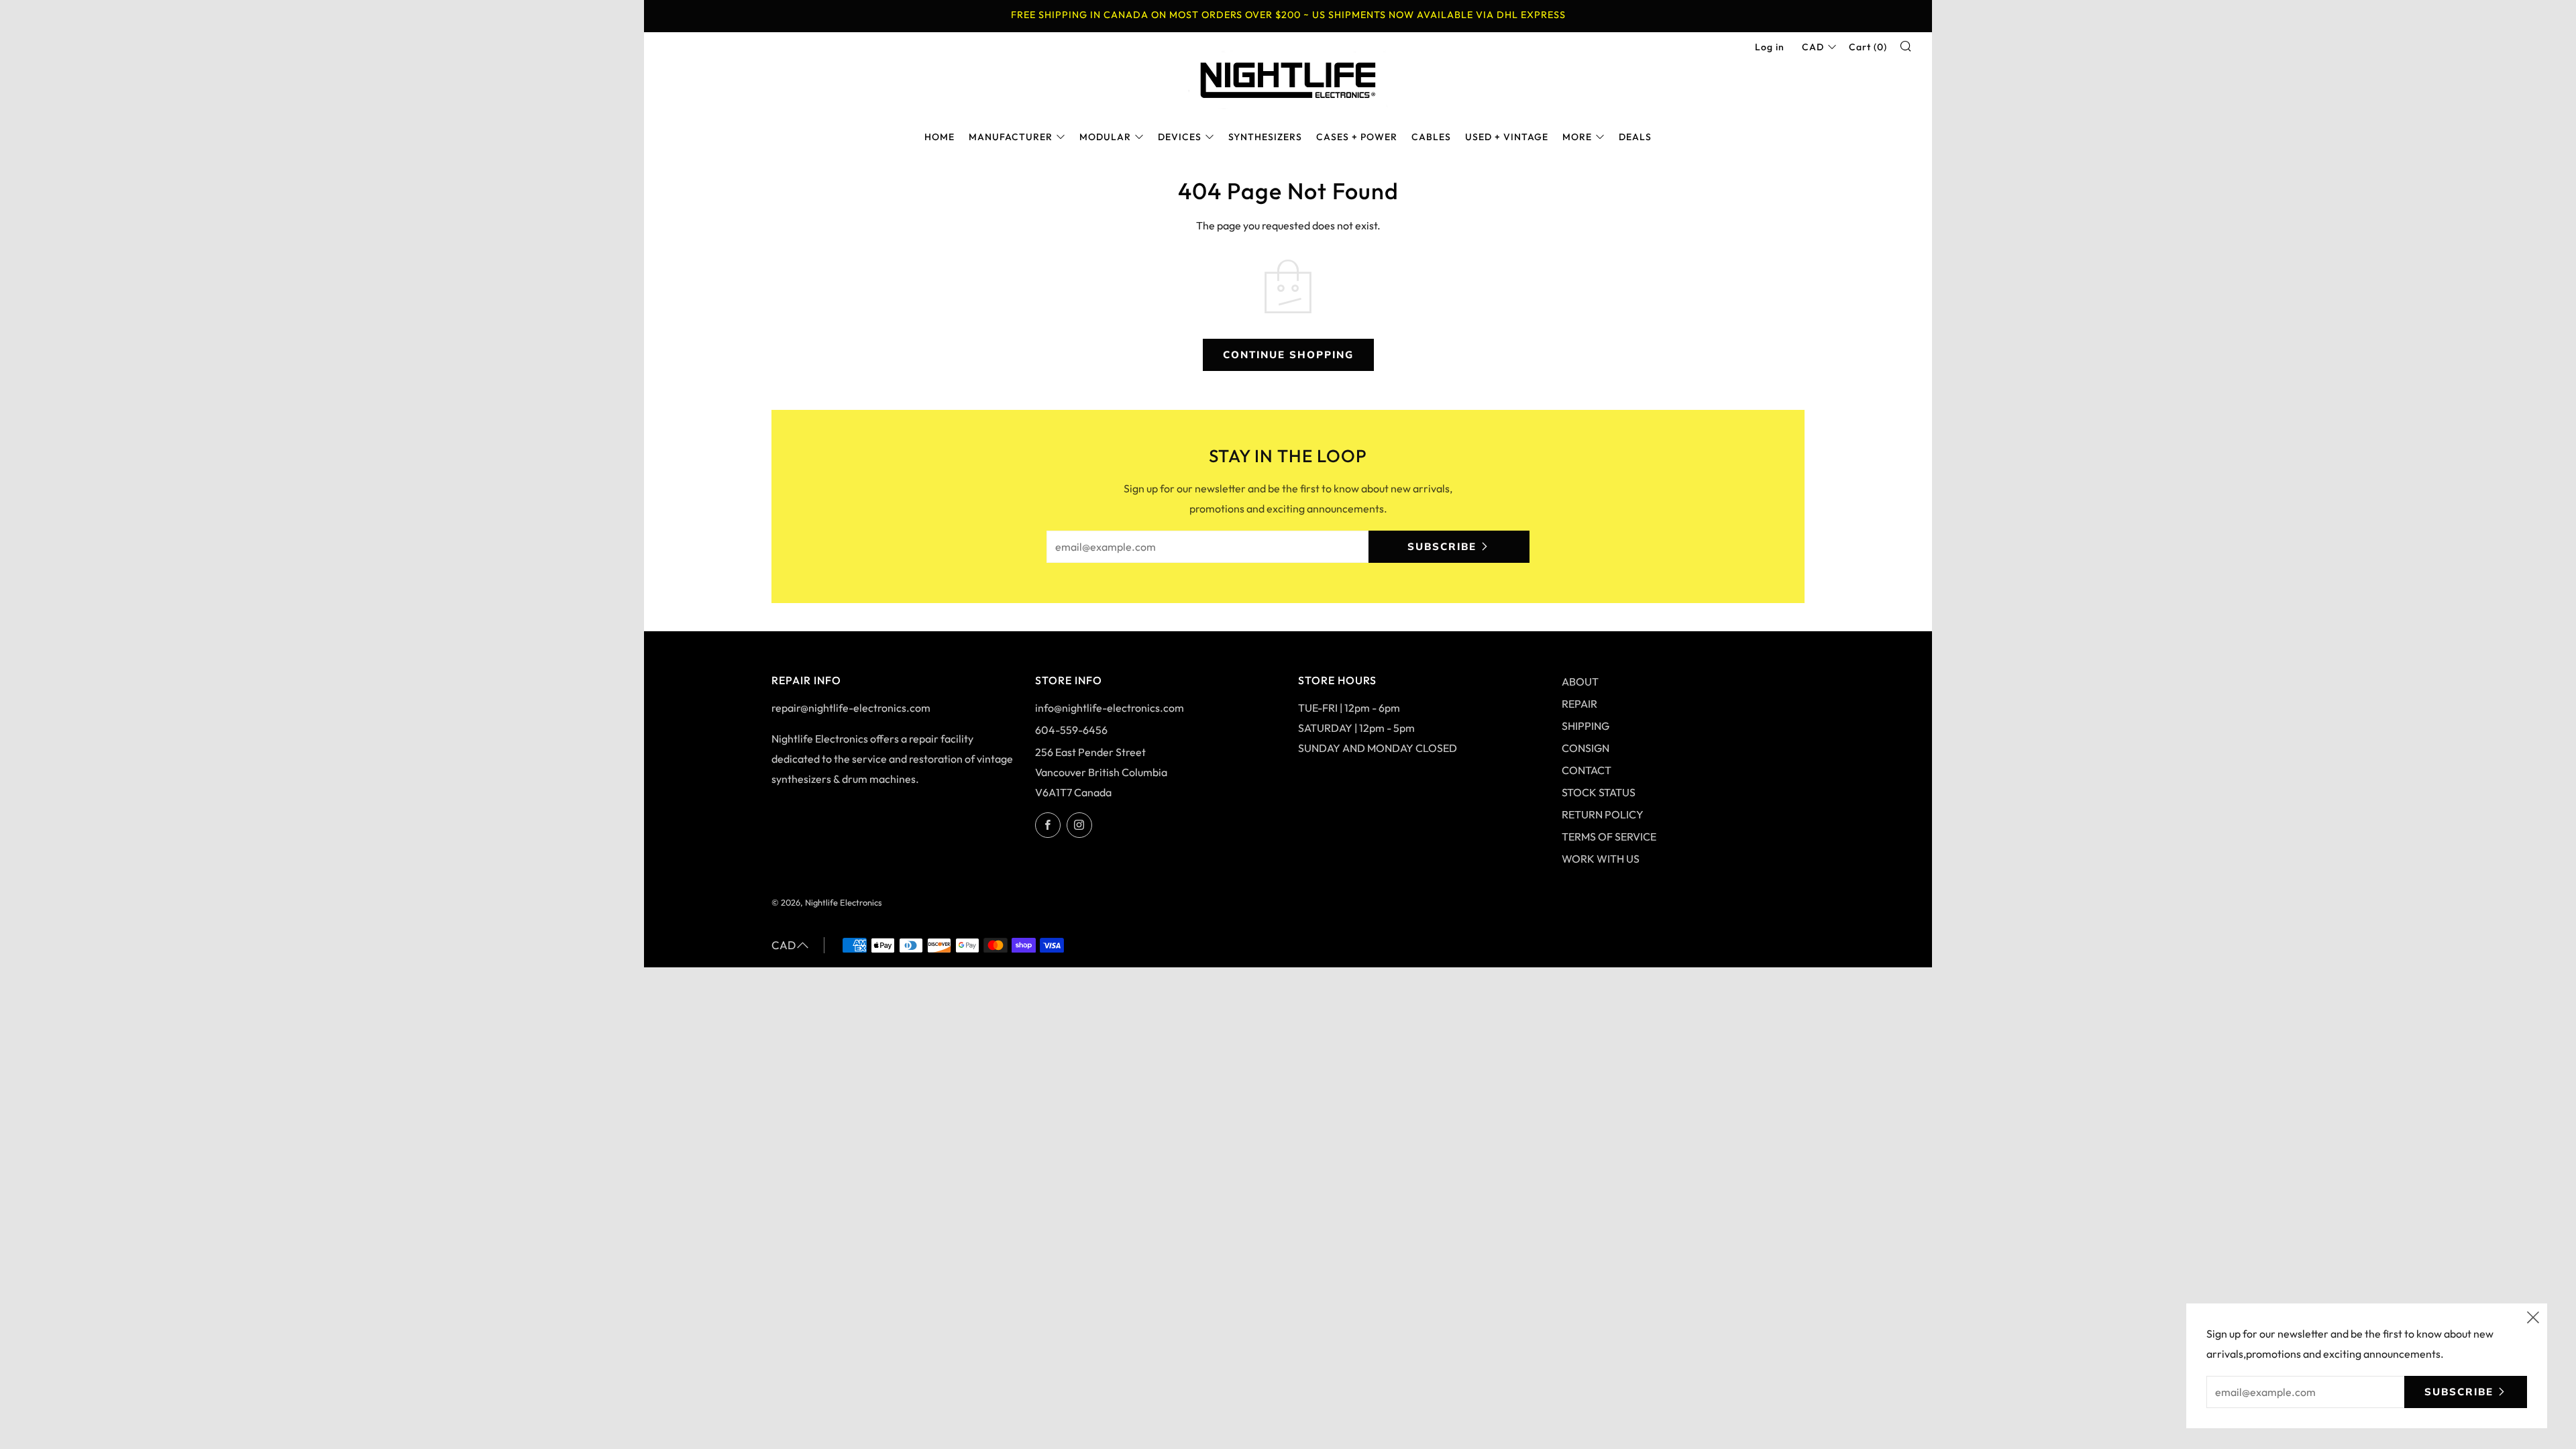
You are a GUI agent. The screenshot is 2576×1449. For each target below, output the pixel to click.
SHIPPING (1586, 726)
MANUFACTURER (1011, 137)
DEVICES (1180, 137)
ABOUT (1580, 682)
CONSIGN (1586, 748)
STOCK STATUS (1599, 792)
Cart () (1868, 47)
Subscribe (1442, 546)
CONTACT (1587, 770)
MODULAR (1105, 137)
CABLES (1431, 137)
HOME (940, 137)
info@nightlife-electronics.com (1110, 708)
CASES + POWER (1357, 137)
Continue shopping (1288, 355)
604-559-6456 (1071, 730)
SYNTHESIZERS (1265, 137)
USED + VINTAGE (1507, 137)
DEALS (1635, 137)
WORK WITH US (1601, 859)
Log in (1770, 47)
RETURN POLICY (1603, 814)
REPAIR (1579, 704)
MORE (1577, 137)
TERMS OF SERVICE (1609, 837)
